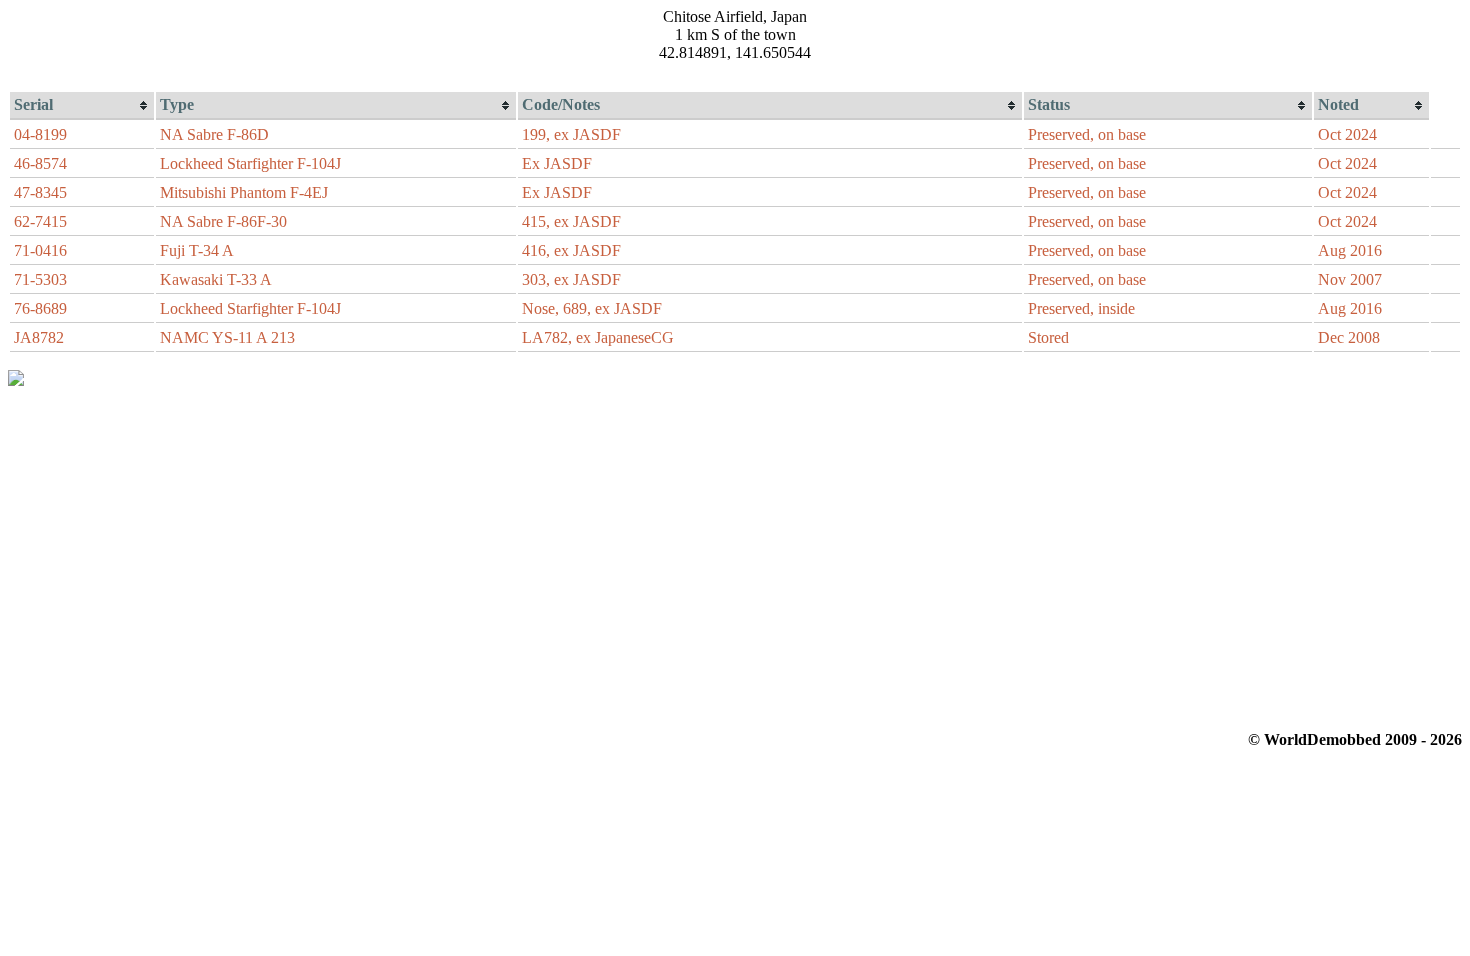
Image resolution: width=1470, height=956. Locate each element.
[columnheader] (82, 106)
